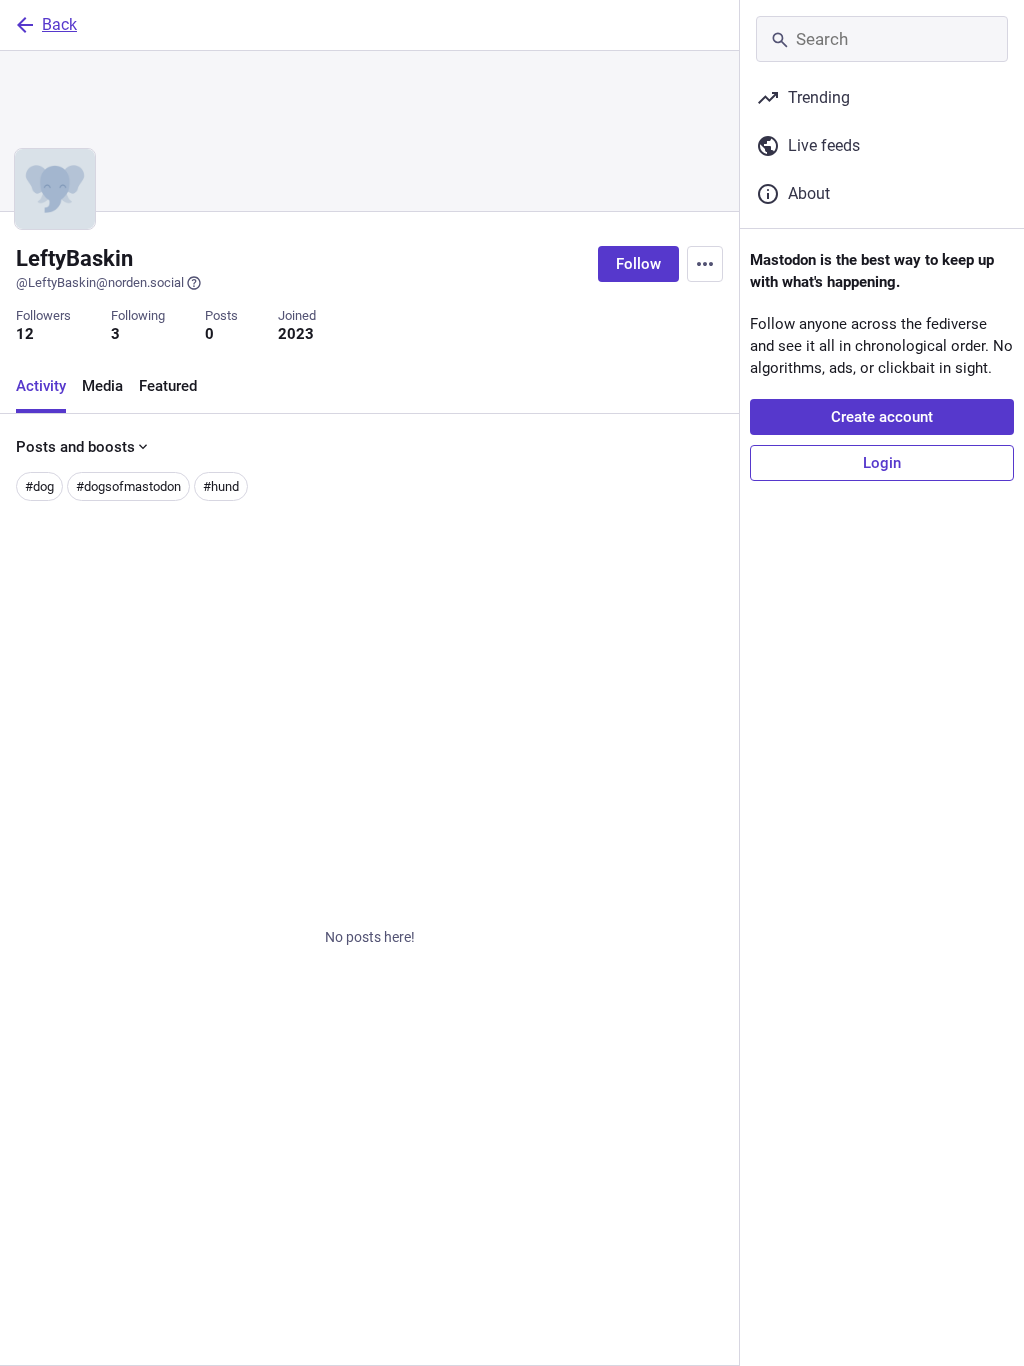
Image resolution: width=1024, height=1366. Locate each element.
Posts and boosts (75, 447)
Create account (882, 417)
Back (59, 24)
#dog (39, 486)
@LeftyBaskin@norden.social (100, 282)
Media (102, 386)
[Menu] (705, 264)
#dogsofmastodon (128, 486)
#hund (221, 486)
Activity (41, 386)
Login (882, 463)
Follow (638, 264)
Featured (168, 386)
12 (25, 334)
